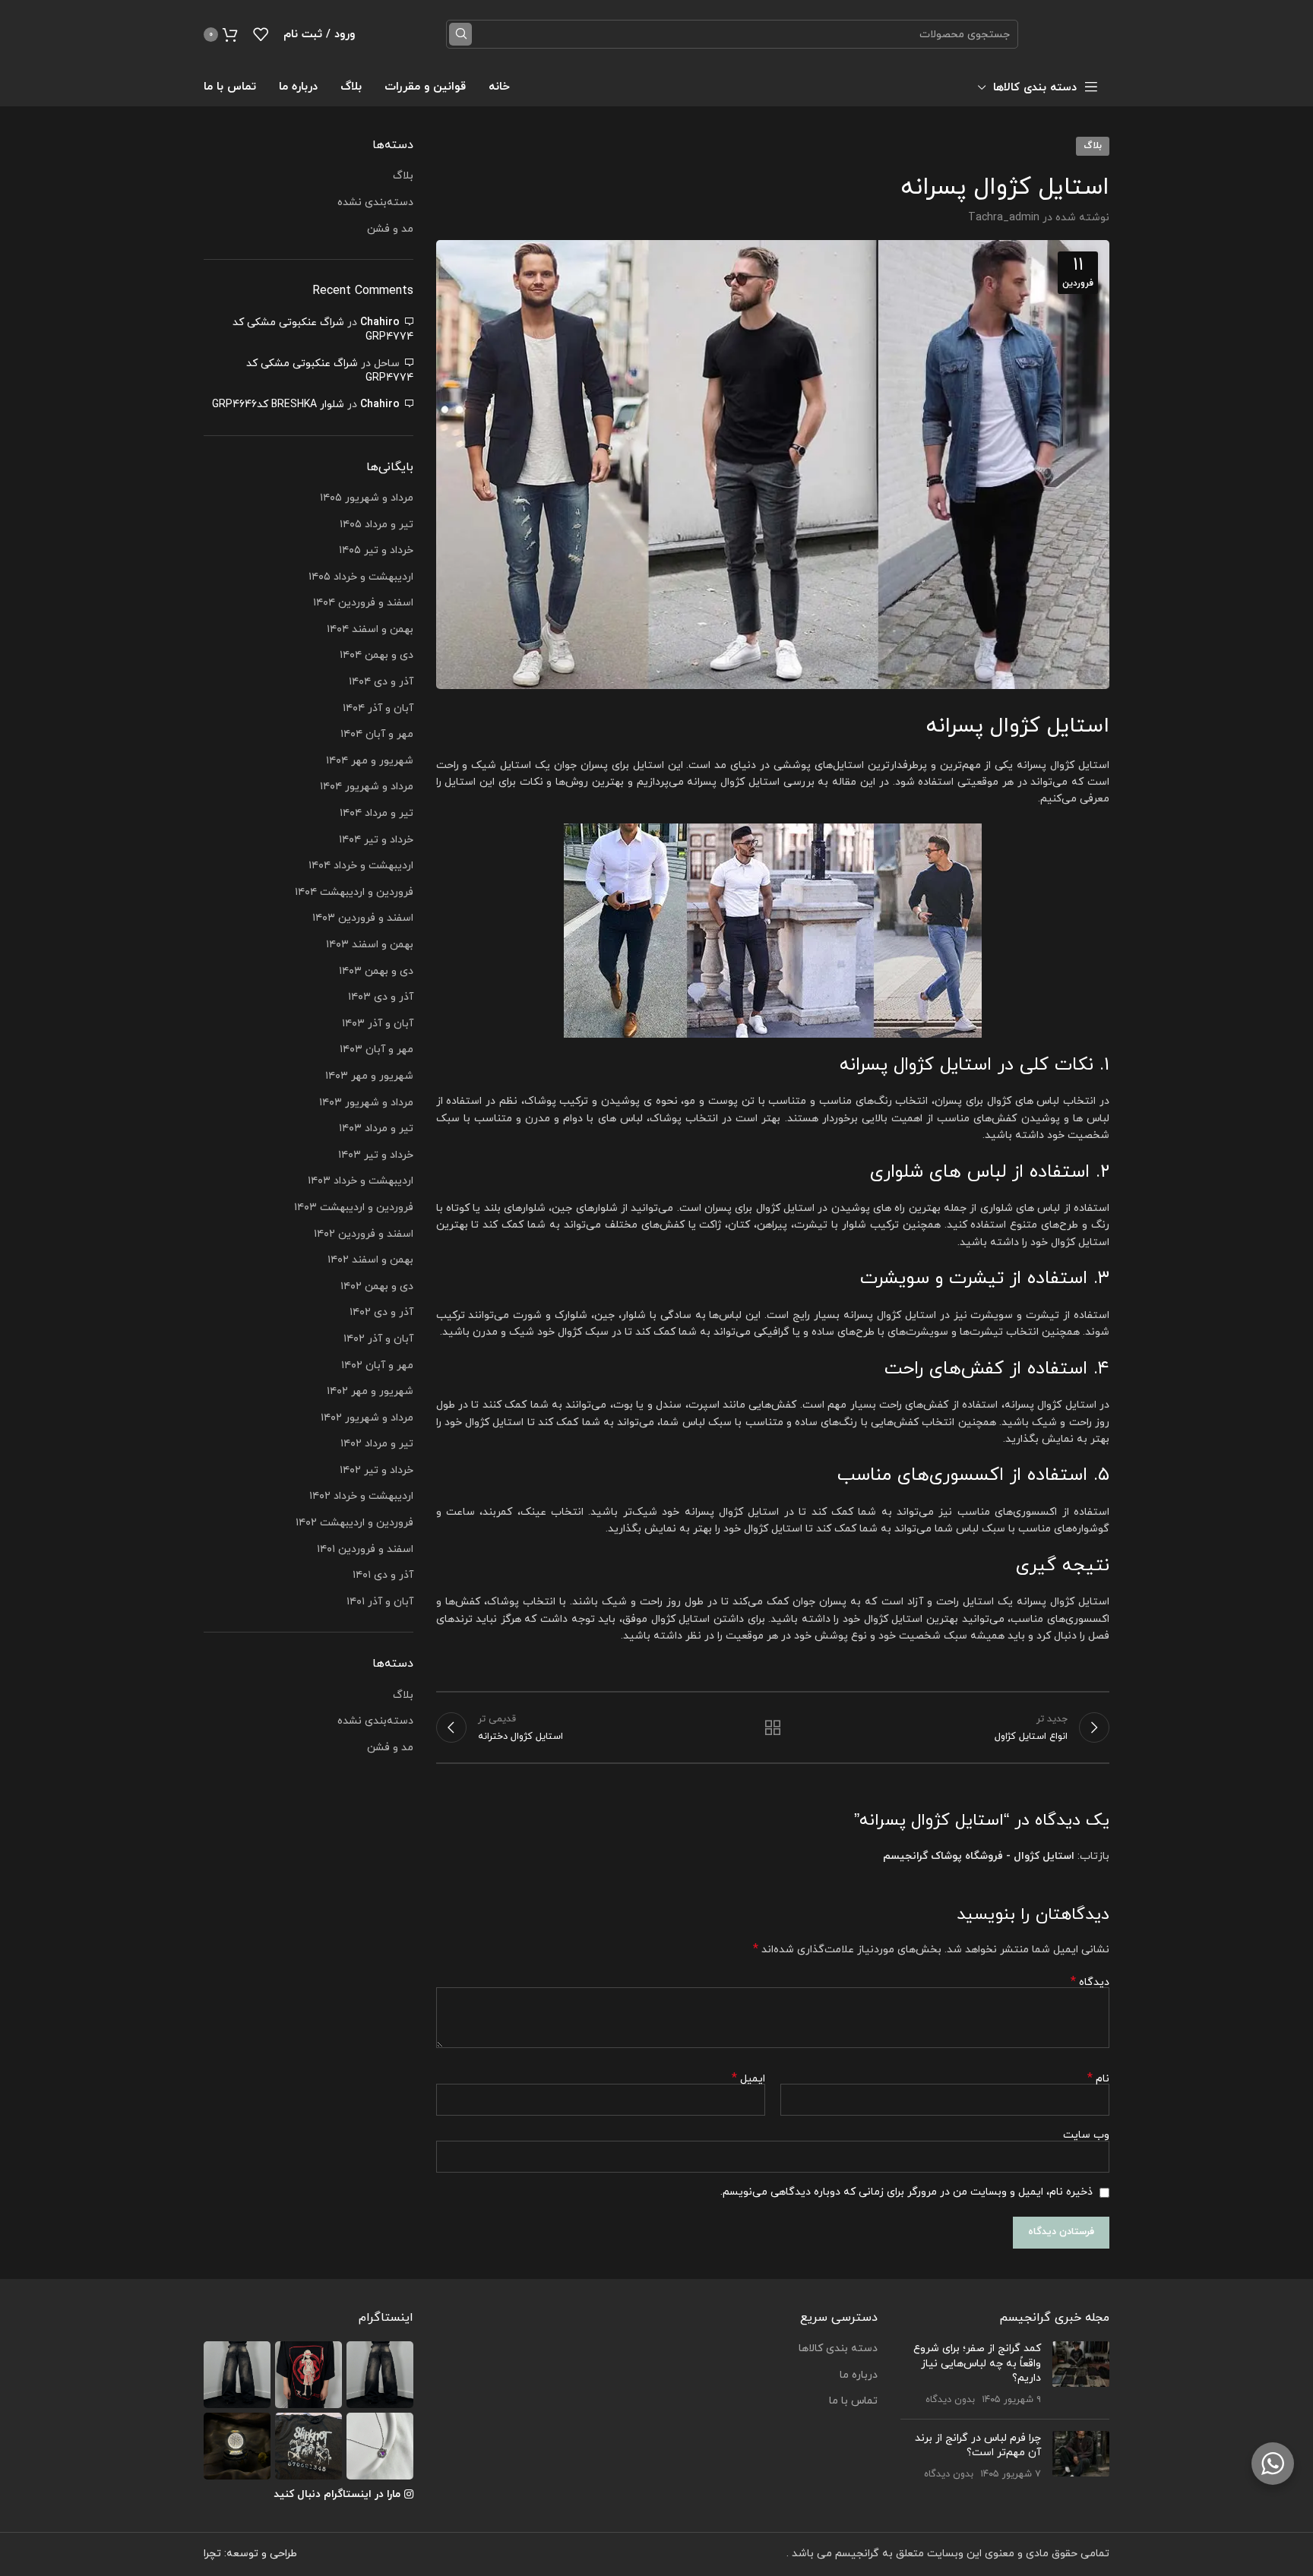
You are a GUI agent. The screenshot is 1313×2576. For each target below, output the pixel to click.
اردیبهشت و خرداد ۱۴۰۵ (361, 577)
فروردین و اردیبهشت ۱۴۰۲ (354, 1523)
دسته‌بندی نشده (375, 202)
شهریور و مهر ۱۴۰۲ (370, 1391)
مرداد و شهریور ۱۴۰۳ (366, 1103)
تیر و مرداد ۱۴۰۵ (376, 525)
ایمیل (748, 2079)
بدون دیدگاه (950, 2400)
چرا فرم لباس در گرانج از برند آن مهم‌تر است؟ (978, 2446)
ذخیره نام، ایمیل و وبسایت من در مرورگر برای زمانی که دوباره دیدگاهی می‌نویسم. (906, 2192)
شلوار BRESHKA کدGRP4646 (278, 405)
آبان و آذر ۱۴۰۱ (380, 1602)
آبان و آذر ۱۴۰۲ (378, 1339)
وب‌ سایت (1086, 2135)
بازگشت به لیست (773, 1727)
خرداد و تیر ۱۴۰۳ (376, 1155)
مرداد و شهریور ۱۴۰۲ (367, 1418)
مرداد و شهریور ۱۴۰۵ (367, 498)
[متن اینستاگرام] (380, 2375)
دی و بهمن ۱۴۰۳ (376, 971)
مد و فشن (390, 229)
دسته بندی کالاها (838, 2348)
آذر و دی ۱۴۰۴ (381, 682)
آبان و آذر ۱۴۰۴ (378, 708)
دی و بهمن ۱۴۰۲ (377, 1286)
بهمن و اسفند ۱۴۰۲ (370, 1260)
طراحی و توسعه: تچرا (250, 2554)
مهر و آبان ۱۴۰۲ (377, 1365)
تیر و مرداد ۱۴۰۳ (376, 1128)
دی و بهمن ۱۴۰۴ (376, 655)
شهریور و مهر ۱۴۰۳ (369, 1076)
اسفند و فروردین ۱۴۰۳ (363, 918)
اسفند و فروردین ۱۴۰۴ (363, 603)
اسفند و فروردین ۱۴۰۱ (365, 1549)
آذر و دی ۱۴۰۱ (383, 1575)
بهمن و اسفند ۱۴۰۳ (370, 945)
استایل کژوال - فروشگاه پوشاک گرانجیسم (979, 1856)
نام (1098, 2079)
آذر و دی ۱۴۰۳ (381, 997)
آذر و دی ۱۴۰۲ (381, 1312)
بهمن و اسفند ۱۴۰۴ (370, 629)
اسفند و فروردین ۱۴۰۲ (364, 1234)
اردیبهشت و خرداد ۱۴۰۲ (361, 1496)
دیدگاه (1090, 1982)
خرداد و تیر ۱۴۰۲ (376, 1470)
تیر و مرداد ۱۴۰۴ (376, 813)
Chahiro (380, 322)
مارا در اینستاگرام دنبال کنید (337, 2494)
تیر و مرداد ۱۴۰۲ (377, 1444)
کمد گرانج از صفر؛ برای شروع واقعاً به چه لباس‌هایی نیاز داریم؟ (977, 2363)
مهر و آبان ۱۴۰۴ (377, 734)
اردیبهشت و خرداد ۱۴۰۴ (361, 866)
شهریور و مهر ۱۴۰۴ (370, 761)
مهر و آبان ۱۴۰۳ (376, 1049)
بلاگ (1093, 146)
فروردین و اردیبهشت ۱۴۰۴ (354, 892)
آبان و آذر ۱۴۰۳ (378, 1024)
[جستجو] (460, 34)
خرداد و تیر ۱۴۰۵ (376, 550)
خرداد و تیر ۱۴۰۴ (376, 840)
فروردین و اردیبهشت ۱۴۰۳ (354, 1207)
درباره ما (859, 2375)
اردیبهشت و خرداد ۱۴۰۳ (361, 1181)
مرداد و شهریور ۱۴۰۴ (367, 787)
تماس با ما (853, 2401)
